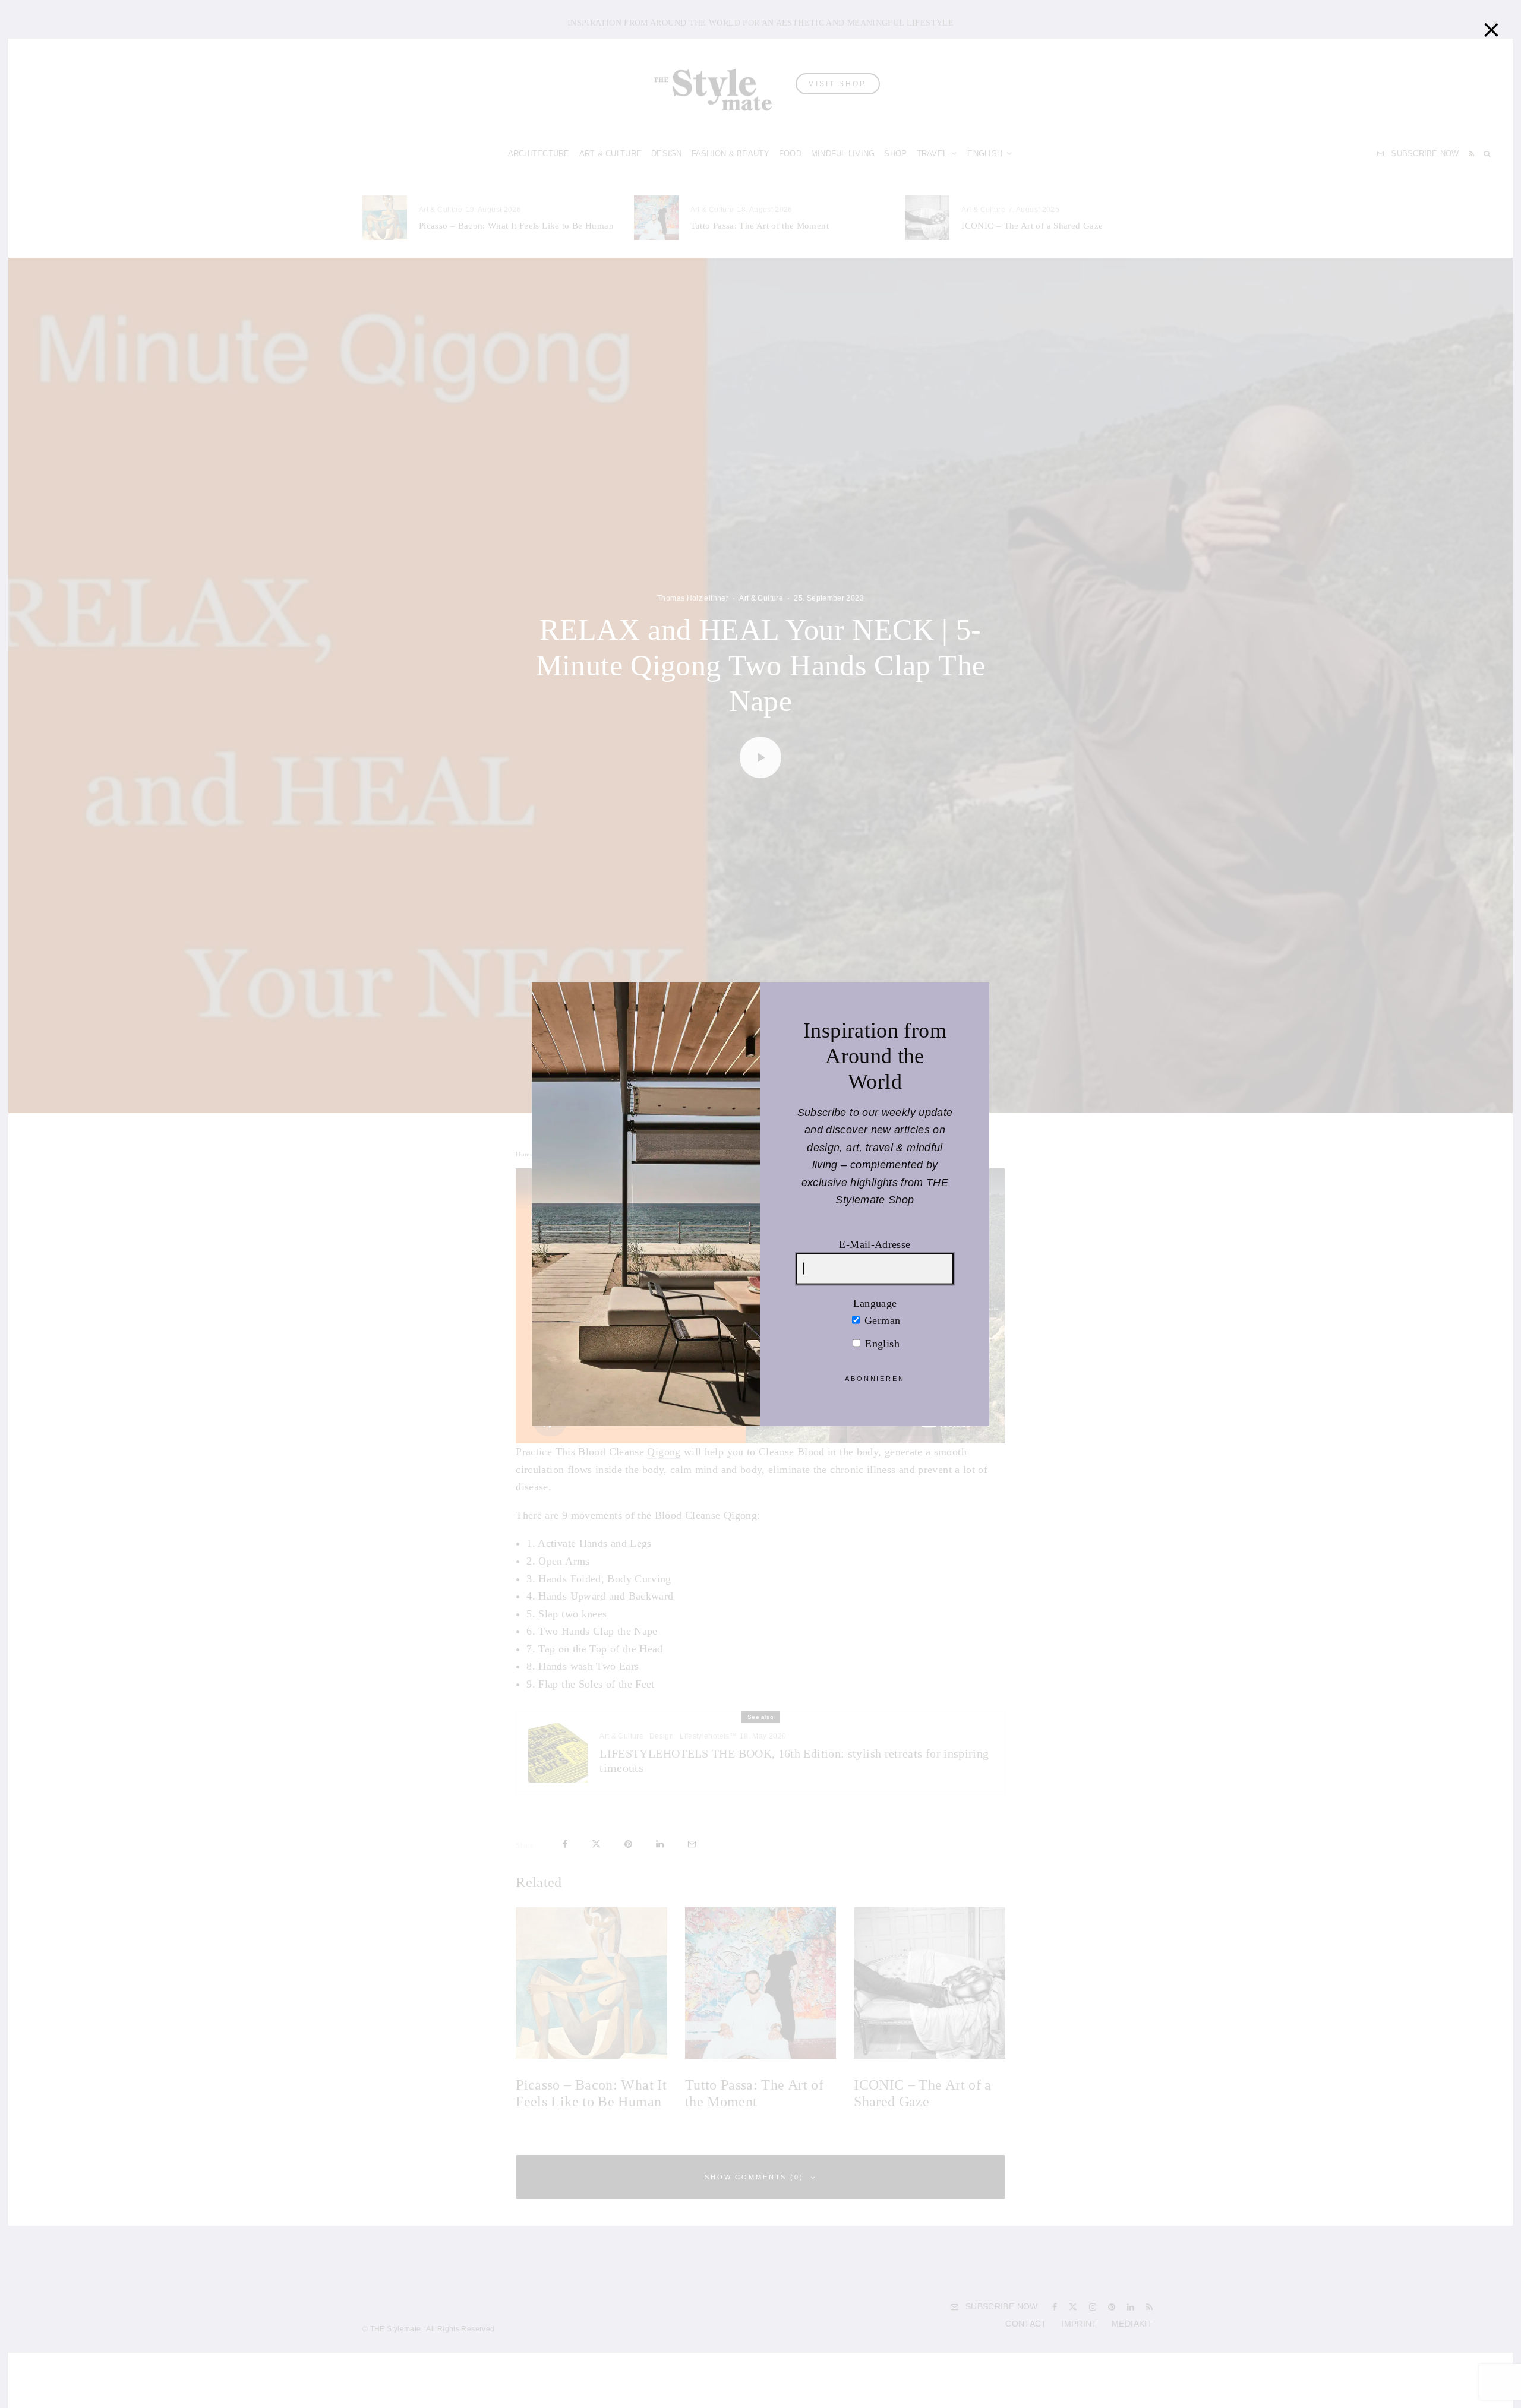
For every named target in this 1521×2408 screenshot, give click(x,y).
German (881, 1320)
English (881, 1343)
